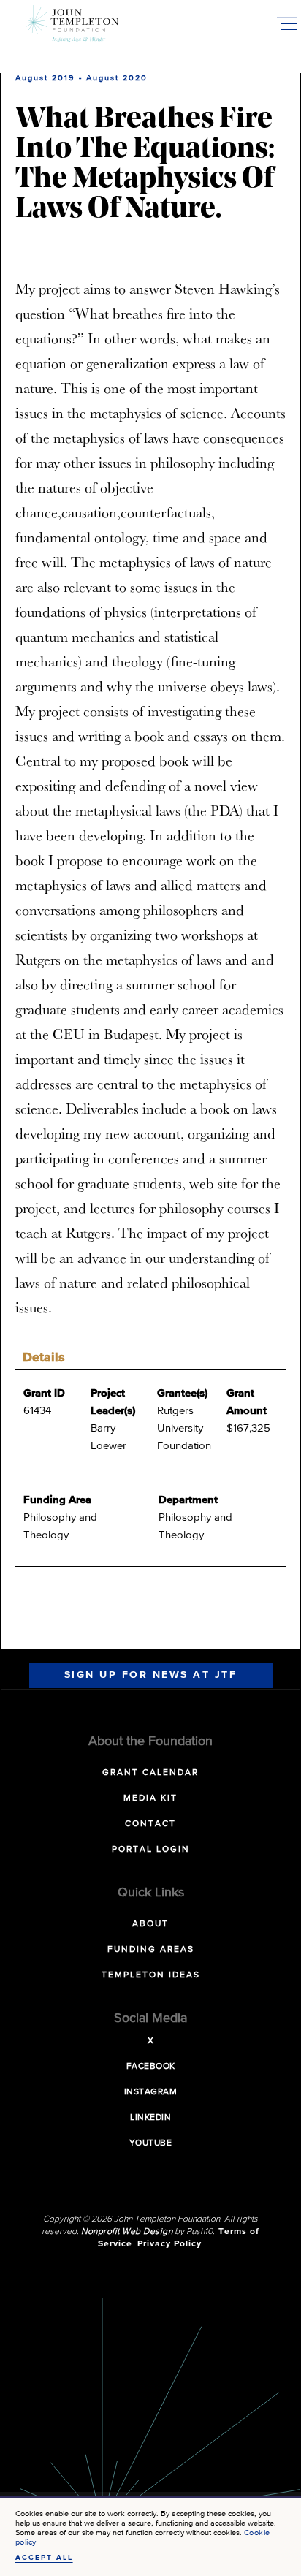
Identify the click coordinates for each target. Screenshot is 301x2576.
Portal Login (151, 1850)
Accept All (44, 2558)
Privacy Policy (169, 2244)
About (150, 1924)
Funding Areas (151, 1950)
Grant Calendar (150, 1773)
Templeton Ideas (151, 1975)
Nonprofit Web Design (127, 2232)
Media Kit (150, 1798)
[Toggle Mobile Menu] (286, 23)
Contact (150, 1824)
